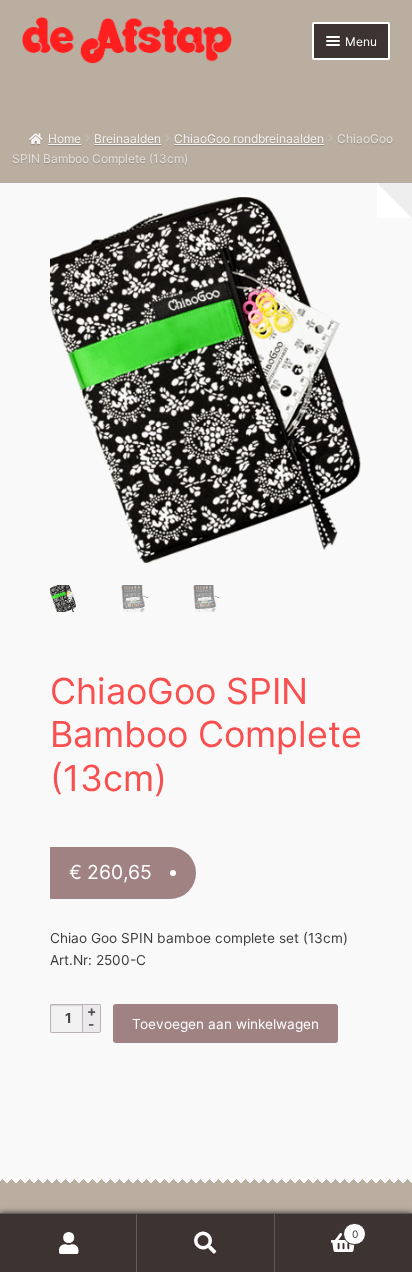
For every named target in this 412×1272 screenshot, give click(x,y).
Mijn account (68, 1243)
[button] (336, 222)
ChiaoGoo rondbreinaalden (249, 138)
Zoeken (205, 1243)
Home (64, 138)
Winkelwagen (316, 1228)
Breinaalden (127, 138)
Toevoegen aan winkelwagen (225, 1024)
